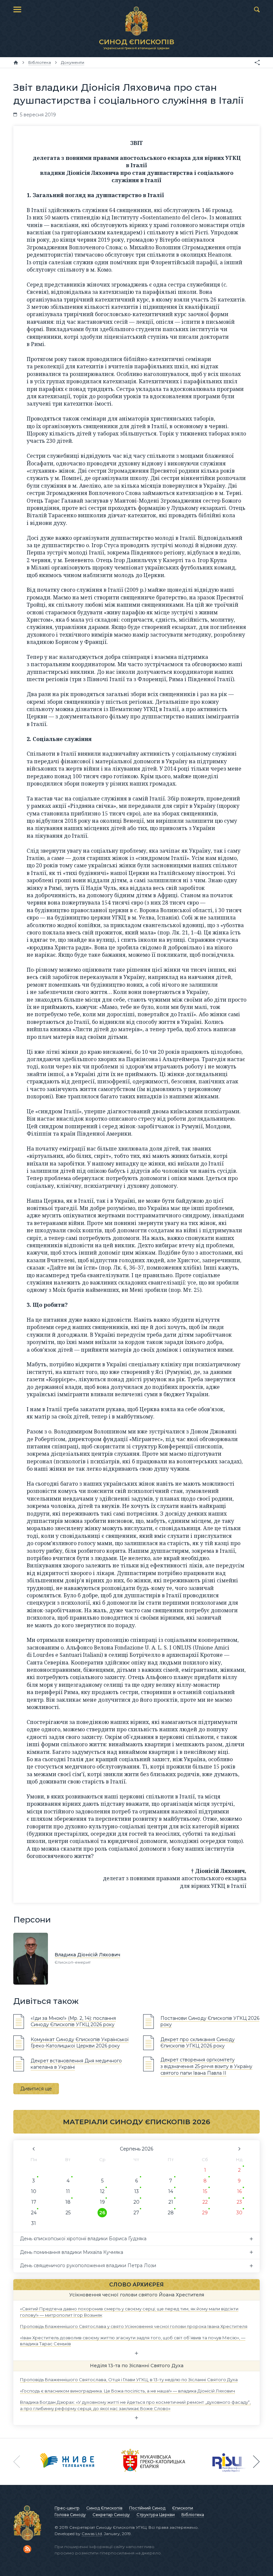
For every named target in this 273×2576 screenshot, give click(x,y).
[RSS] (27, 2549)
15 (205, 2191)
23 (239, 2202)
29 (205, 2213)
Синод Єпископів (104, 2508)
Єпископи (183, 2508)
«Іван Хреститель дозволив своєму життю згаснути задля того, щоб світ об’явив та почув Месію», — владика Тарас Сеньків (133, 2341)
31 (34, 2223)
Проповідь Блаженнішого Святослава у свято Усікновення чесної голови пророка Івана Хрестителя (134, 2326)
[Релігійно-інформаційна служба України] (231, 2462)
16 (239, 2191)
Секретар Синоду (111, 2515)
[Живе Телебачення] (67, 2462)
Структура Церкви (156, 2515)
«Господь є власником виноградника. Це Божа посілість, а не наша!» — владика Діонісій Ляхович (128, 2391)
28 (171, 2213)
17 (34, 2202)
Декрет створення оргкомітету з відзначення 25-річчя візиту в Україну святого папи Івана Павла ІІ (206, 2066)
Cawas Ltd (92, 2534)
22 (205, 2202)
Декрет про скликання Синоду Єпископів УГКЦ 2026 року (198, 2043)
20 (136, 2202)
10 (34, 2191)
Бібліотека (193, 2515)
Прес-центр (67, 2508)
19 (102, 2202)
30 (239, 2213)
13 (136, 2191)
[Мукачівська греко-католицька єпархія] (153, 2462)
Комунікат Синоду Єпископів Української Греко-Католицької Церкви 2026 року (80, 2043)
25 (68, 2213)
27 (136, 2213)
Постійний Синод (147, 2508)
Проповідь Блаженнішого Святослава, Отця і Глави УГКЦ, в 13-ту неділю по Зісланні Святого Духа (129, 2380)
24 (34, 2213)
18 (68, 2202)
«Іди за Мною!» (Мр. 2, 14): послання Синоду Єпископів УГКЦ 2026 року (73, 2022)
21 (171, 2202)
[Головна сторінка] (16, 62)
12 (102, 2191)
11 (68, 2191)
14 (171, 2191)
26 (102, 2213)
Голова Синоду (70, 2515)
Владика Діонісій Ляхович (87, 1955)
